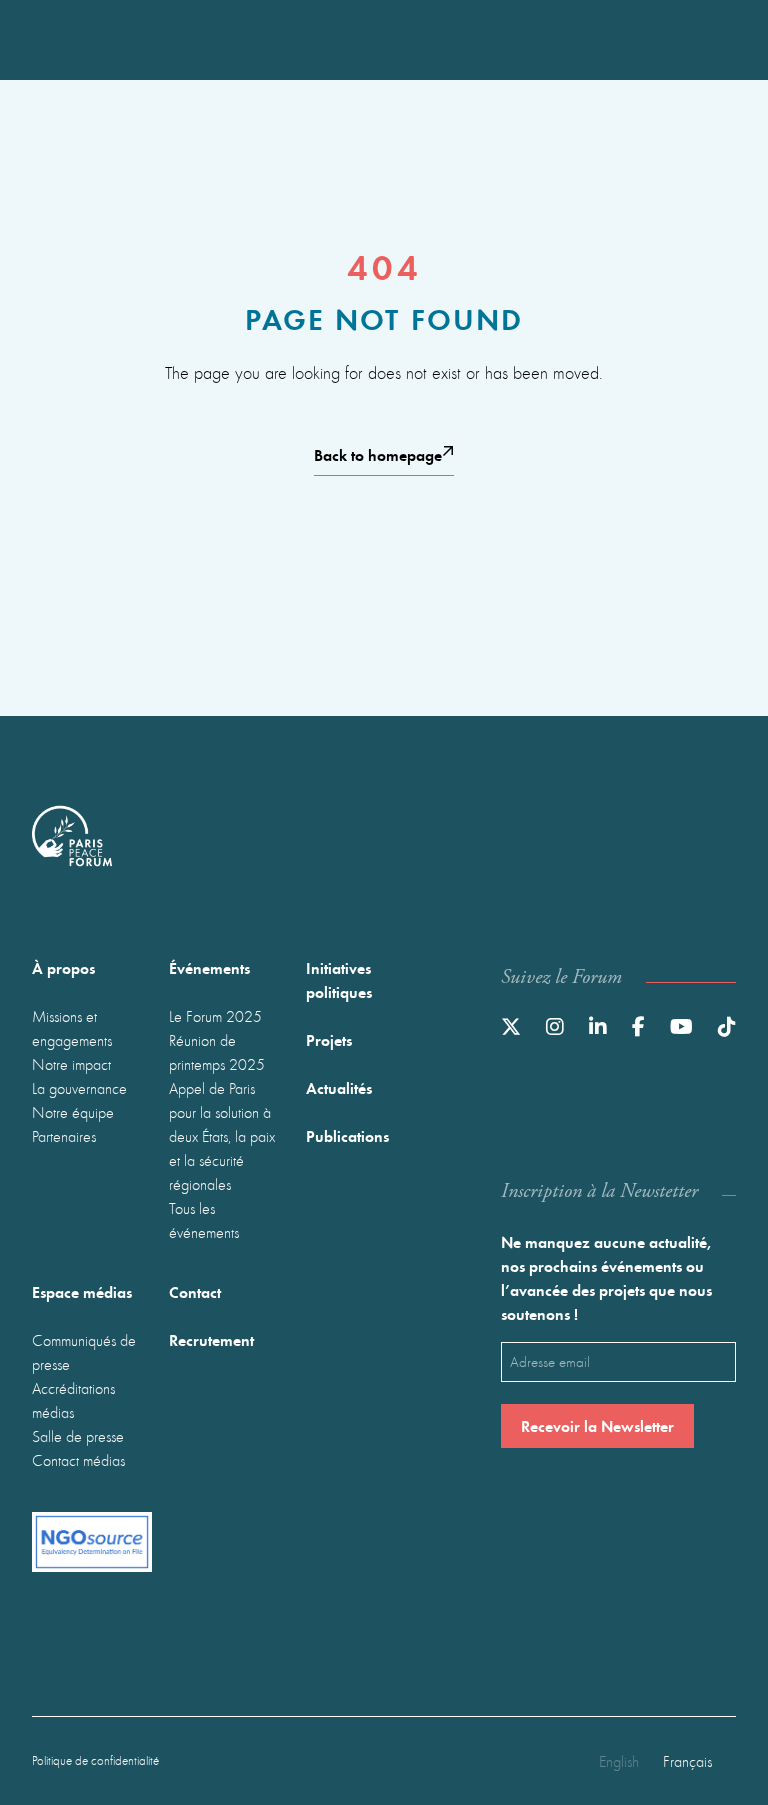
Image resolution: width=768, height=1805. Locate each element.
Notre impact (71, 1064)
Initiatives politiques (339, 979)
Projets (329, 1039)
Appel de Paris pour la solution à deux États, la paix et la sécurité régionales (222, 1136)
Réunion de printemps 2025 (217, 1052)
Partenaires (64, 1136)
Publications (347, 1135)
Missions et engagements (72, 1028)
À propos (63, 967)
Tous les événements (204, 1220)
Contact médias (78, 1460)
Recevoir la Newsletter (597, 1425)
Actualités (339, 1087)
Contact (195, 1291)
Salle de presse (78, 1436)
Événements (209, 967)
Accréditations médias (73, 1400)
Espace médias (82, 1291)
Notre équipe (73, 1112)
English (619, 1761)
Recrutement (211, 1339)
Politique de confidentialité (95, 1760)
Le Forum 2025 (215, 1016)
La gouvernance (79, 1088)
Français (687, 1761)
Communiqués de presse (84, 1352)
